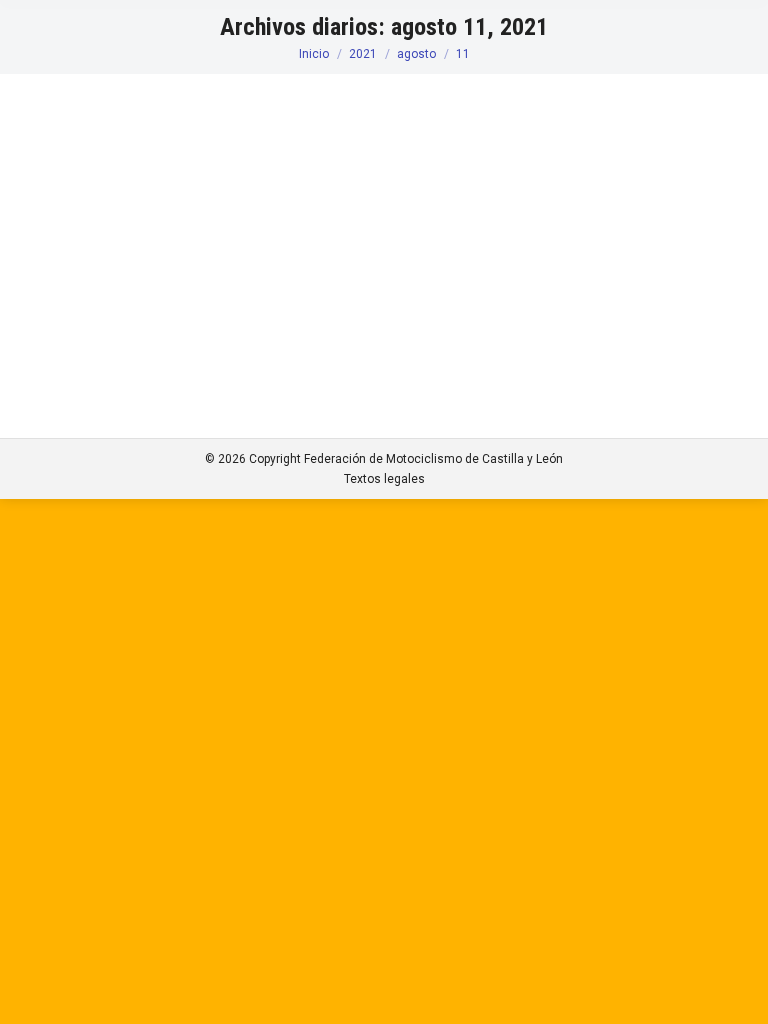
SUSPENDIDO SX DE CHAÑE (164, 179)
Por (152, 216)
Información (78, 216)
